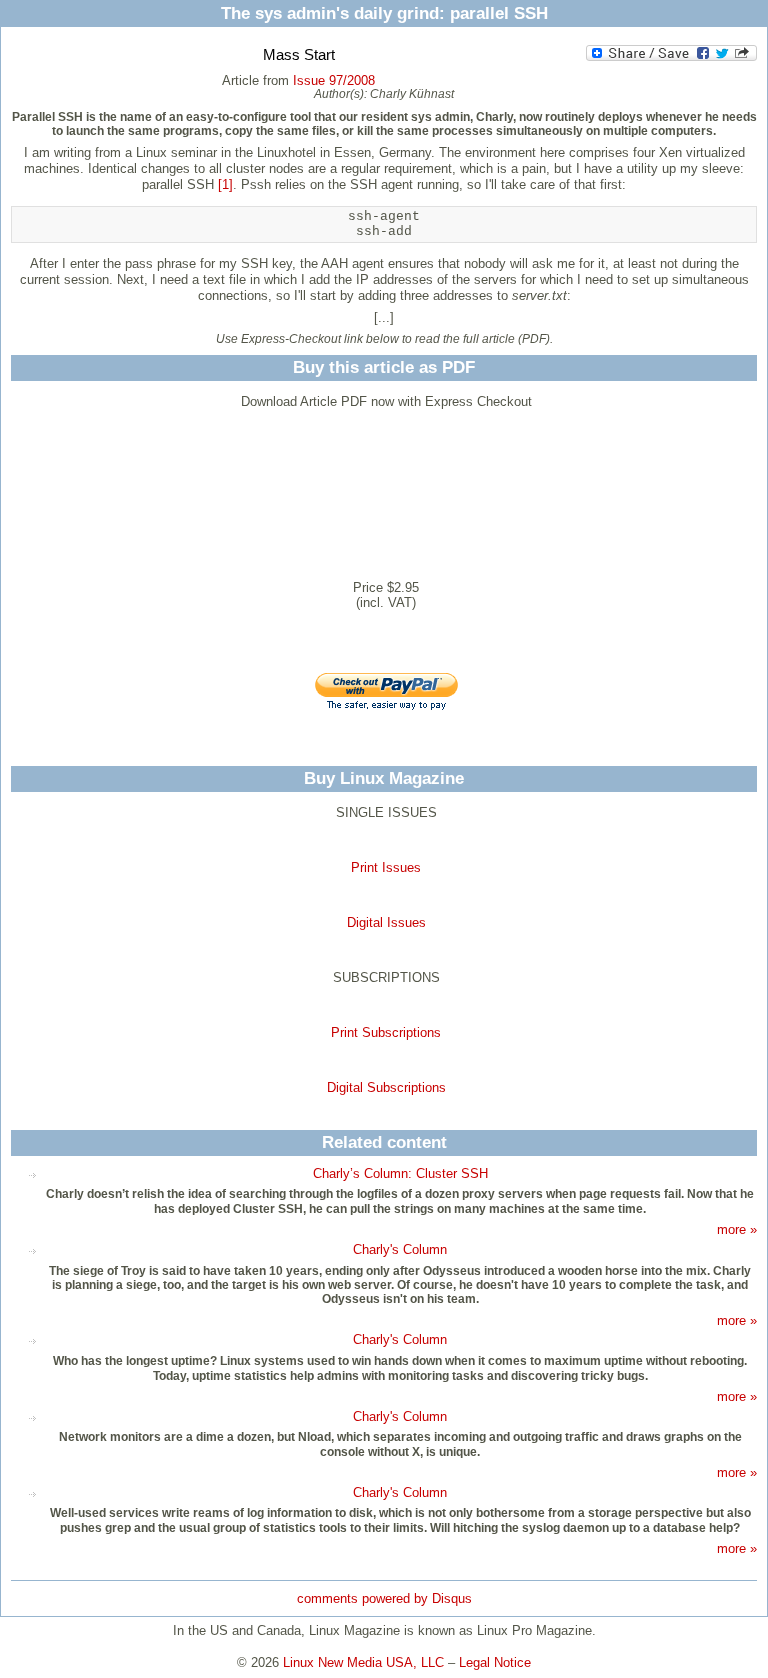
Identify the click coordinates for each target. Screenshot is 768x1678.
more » (737, 1229)
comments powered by (384, 1598)
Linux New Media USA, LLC (363, 1662)
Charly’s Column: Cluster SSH (400, 1173)
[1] (225, 184)
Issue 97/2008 (334, 80)
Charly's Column (400, 1249)
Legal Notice (495, 1662)
